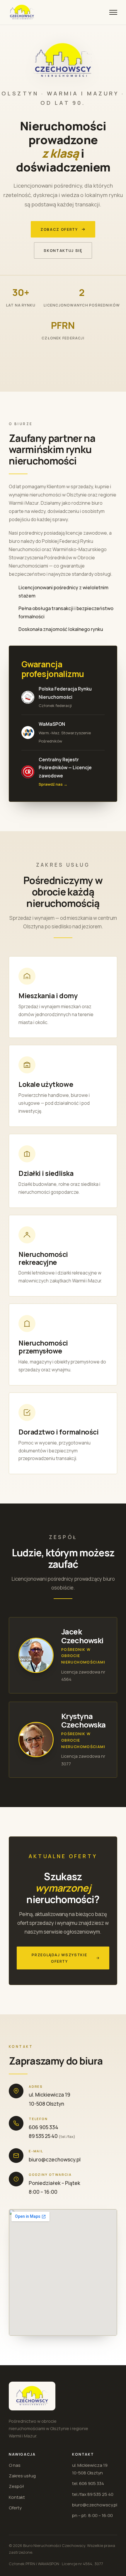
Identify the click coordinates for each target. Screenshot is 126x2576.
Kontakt (17, 2497)
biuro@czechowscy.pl (55, 2160)
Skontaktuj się (63, 250)
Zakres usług (22, 2476)
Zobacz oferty (59, 229)
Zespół (16, 2486)
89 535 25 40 (43, 2136)
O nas (15, 2465)
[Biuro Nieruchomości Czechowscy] (22, 12)
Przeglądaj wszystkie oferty (59, 1958)
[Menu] (113, 12)
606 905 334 (44, 2127)
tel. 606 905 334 (88, 2483)
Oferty (15, 2508)
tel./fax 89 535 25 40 (93, 2494)
